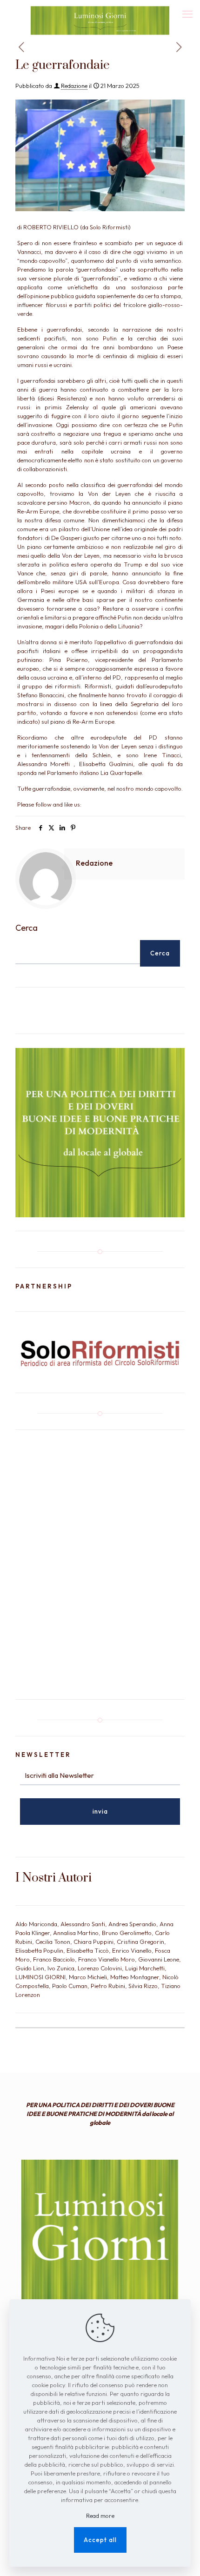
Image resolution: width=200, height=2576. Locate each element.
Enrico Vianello (132, 1950)
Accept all (100, 2540)
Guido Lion (30, 1968)
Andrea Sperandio (132, 1924)
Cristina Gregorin (140, 1942)
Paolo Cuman (70, 1986)
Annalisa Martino (76, 1933)
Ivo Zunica (61, 1968)
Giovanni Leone (159, 1959)
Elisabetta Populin (39, 1950)
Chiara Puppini (93, 1942)
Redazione (74, 86)
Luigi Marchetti (145, 1968)
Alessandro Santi (83, 1924)
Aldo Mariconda (36, 1924)
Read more (100, 2516)
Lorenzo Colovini (100, 1968)
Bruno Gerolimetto (127, 1933)
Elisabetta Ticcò (88, 1950)
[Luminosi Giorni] (100, 12)
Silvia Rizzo (143, 1986)
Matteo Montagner (135, 1977)
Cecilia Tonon (53, 1942)
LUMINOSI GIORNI (40, 1977)
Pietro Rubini (108, 1986)
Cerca (27, 928)
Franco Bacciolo (54, 1959)
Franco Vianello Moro (107, 1959)
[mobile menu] (187, 14)
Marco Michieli (88, 1977)
